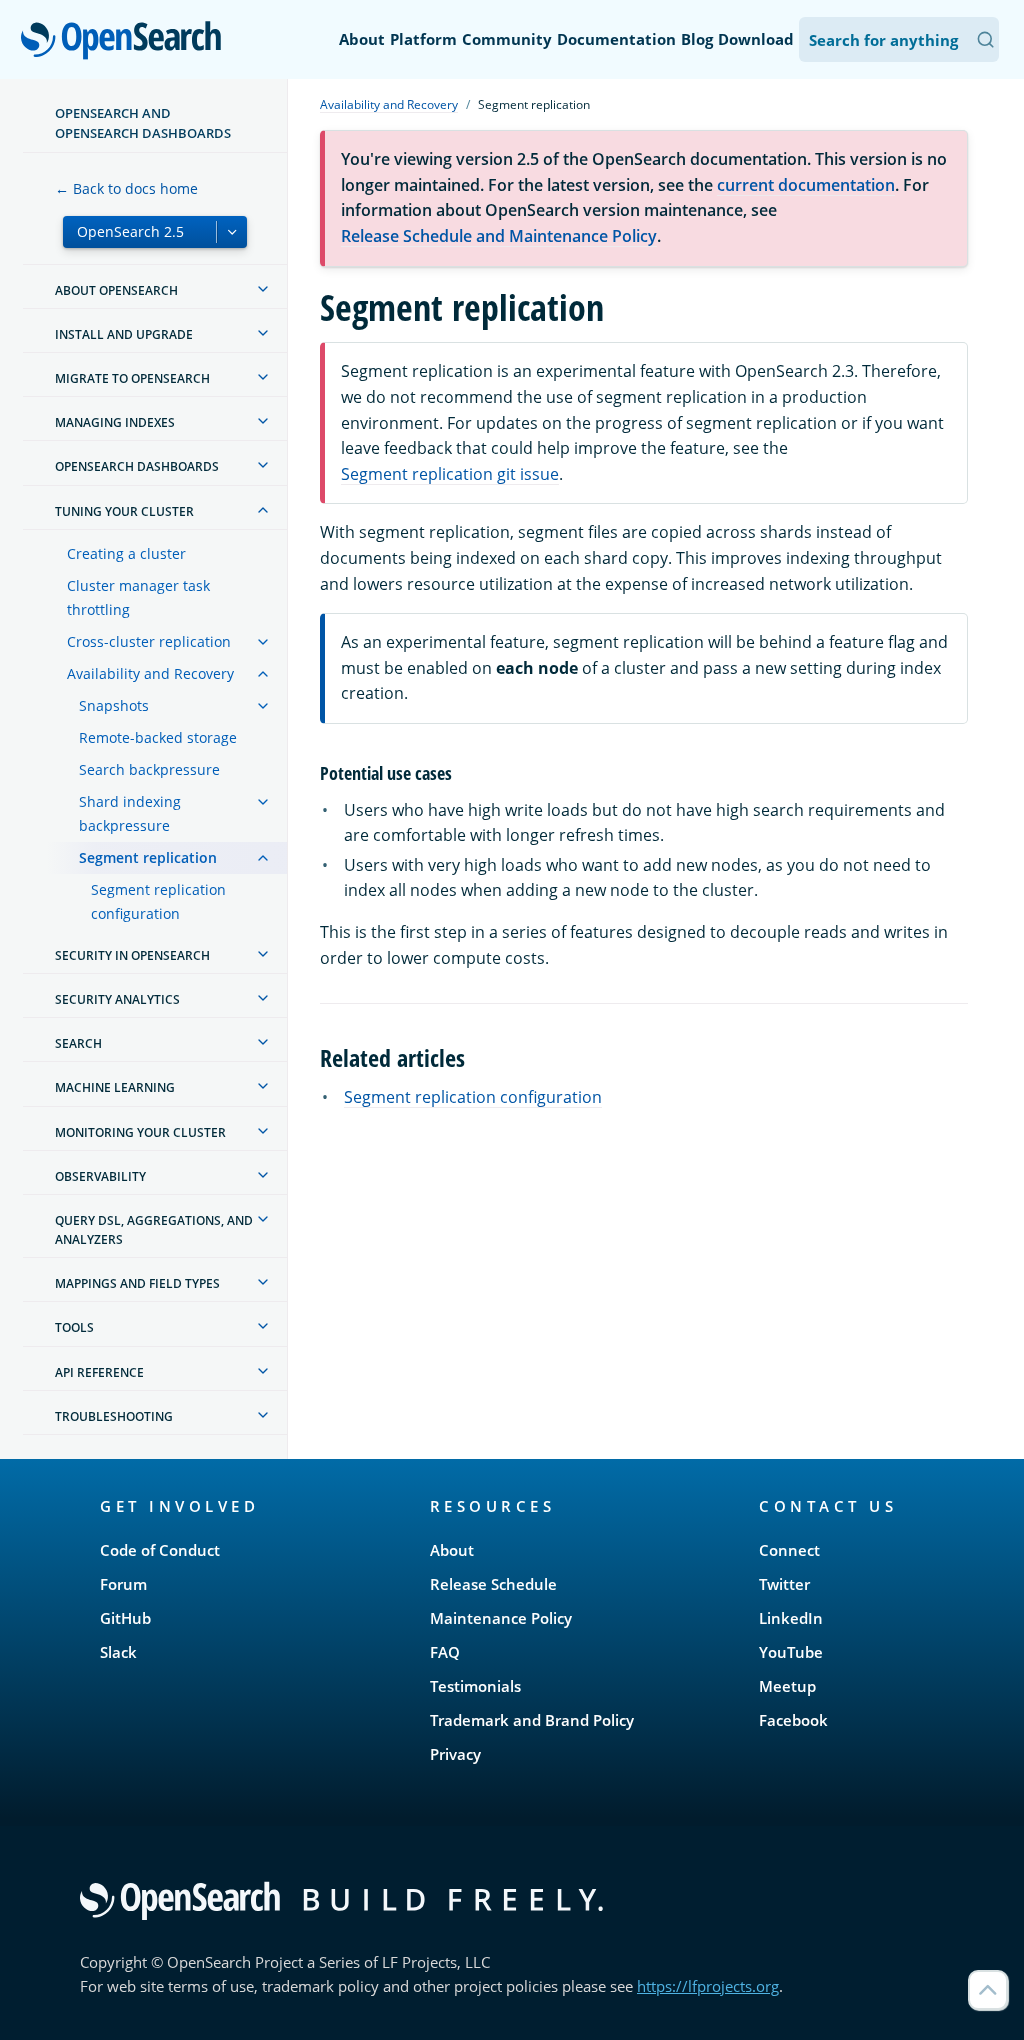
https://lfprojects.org (708, 1986)
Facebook (793, 1720)
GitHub (125, 1618)
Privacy (455, 1754)
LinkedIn (791, 1618)
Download (756, 39)
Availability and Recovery (150, 673)
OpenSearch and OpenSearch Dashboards (143, 123)
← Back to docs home (126, 188)
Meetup (787, 1686)
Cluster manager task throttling (138, 597)
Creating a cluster (126, 553)
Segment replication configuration (158, 901)
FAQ (445, 1652)
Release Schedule (493, 1584)
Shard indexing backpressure (130, 813)
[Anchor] (461, 772)
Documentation (616, 39)
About (362, 39)
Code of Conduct (160, 1550)
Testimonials (475, 1686)
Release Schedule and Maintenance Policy (499, 236)
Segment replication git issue (450, 474)
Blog (697, 39)
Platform (423, 39)
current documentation (806, 185)
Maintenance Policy (501, 1618)
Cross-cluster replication (149, 641)
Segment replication (148, 857)
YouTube (791, 1652)
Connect (789, 1550)
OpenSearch (126, 41)
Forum (123, 1584)
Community (507, 39)
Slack (118, 1652)
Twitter (784, 1584)
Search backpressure (149, 769)
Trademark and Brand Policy (532, 1720)
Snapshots (114, 705)
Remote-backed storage (158, 737)
